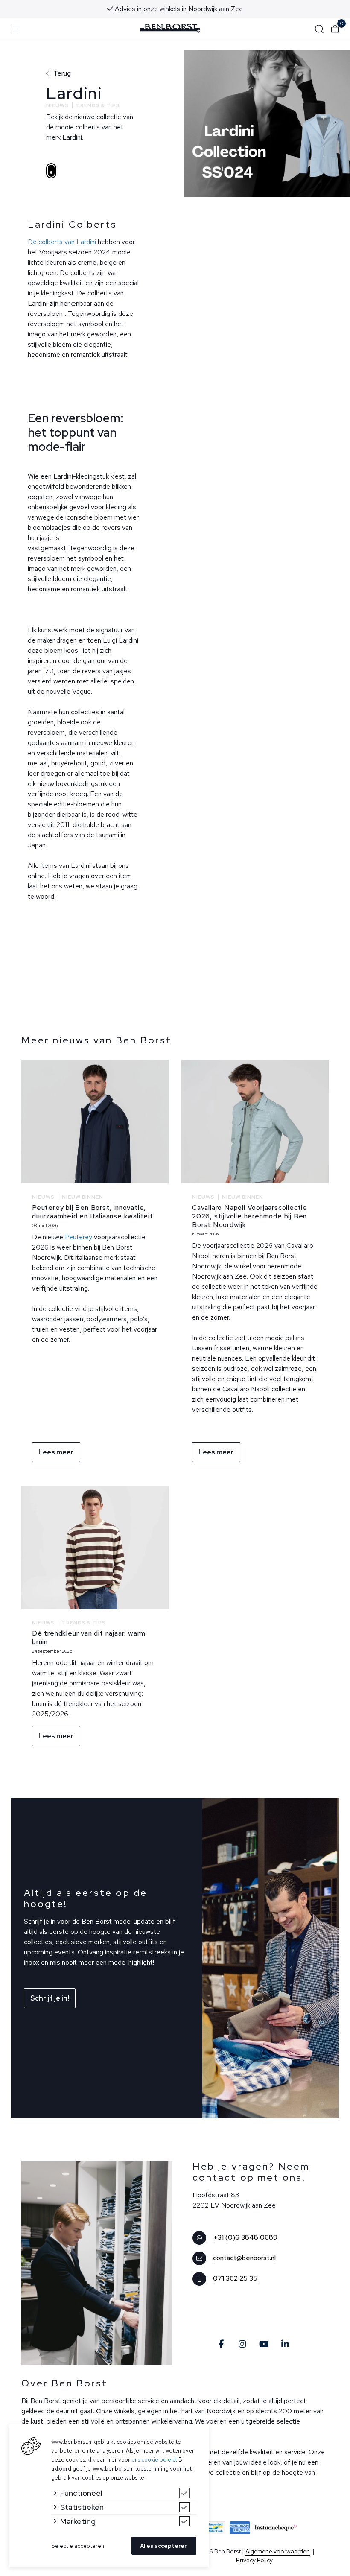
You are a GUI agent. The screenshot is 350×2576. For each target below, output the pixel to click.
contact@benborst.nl (244, 2258)
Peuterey (79, 1237)
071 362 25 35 (235, 2278)
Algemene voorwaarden (278, 2551)
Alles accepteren (164, 2546)
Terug (62, 73)
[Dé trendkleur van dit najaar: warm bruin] (95, 1547)
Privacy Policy (254, 2560)
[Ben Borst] (170, 28)
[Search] (319, 29)
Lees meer (56, 1452)
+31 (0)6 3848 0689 (245, 2237)
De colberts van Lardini (62, 242)
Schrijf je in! (50, 1998)
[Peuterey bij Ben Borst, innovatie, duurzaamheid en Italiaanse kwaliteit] (95, 1122)
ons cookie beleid (154, 2460)
